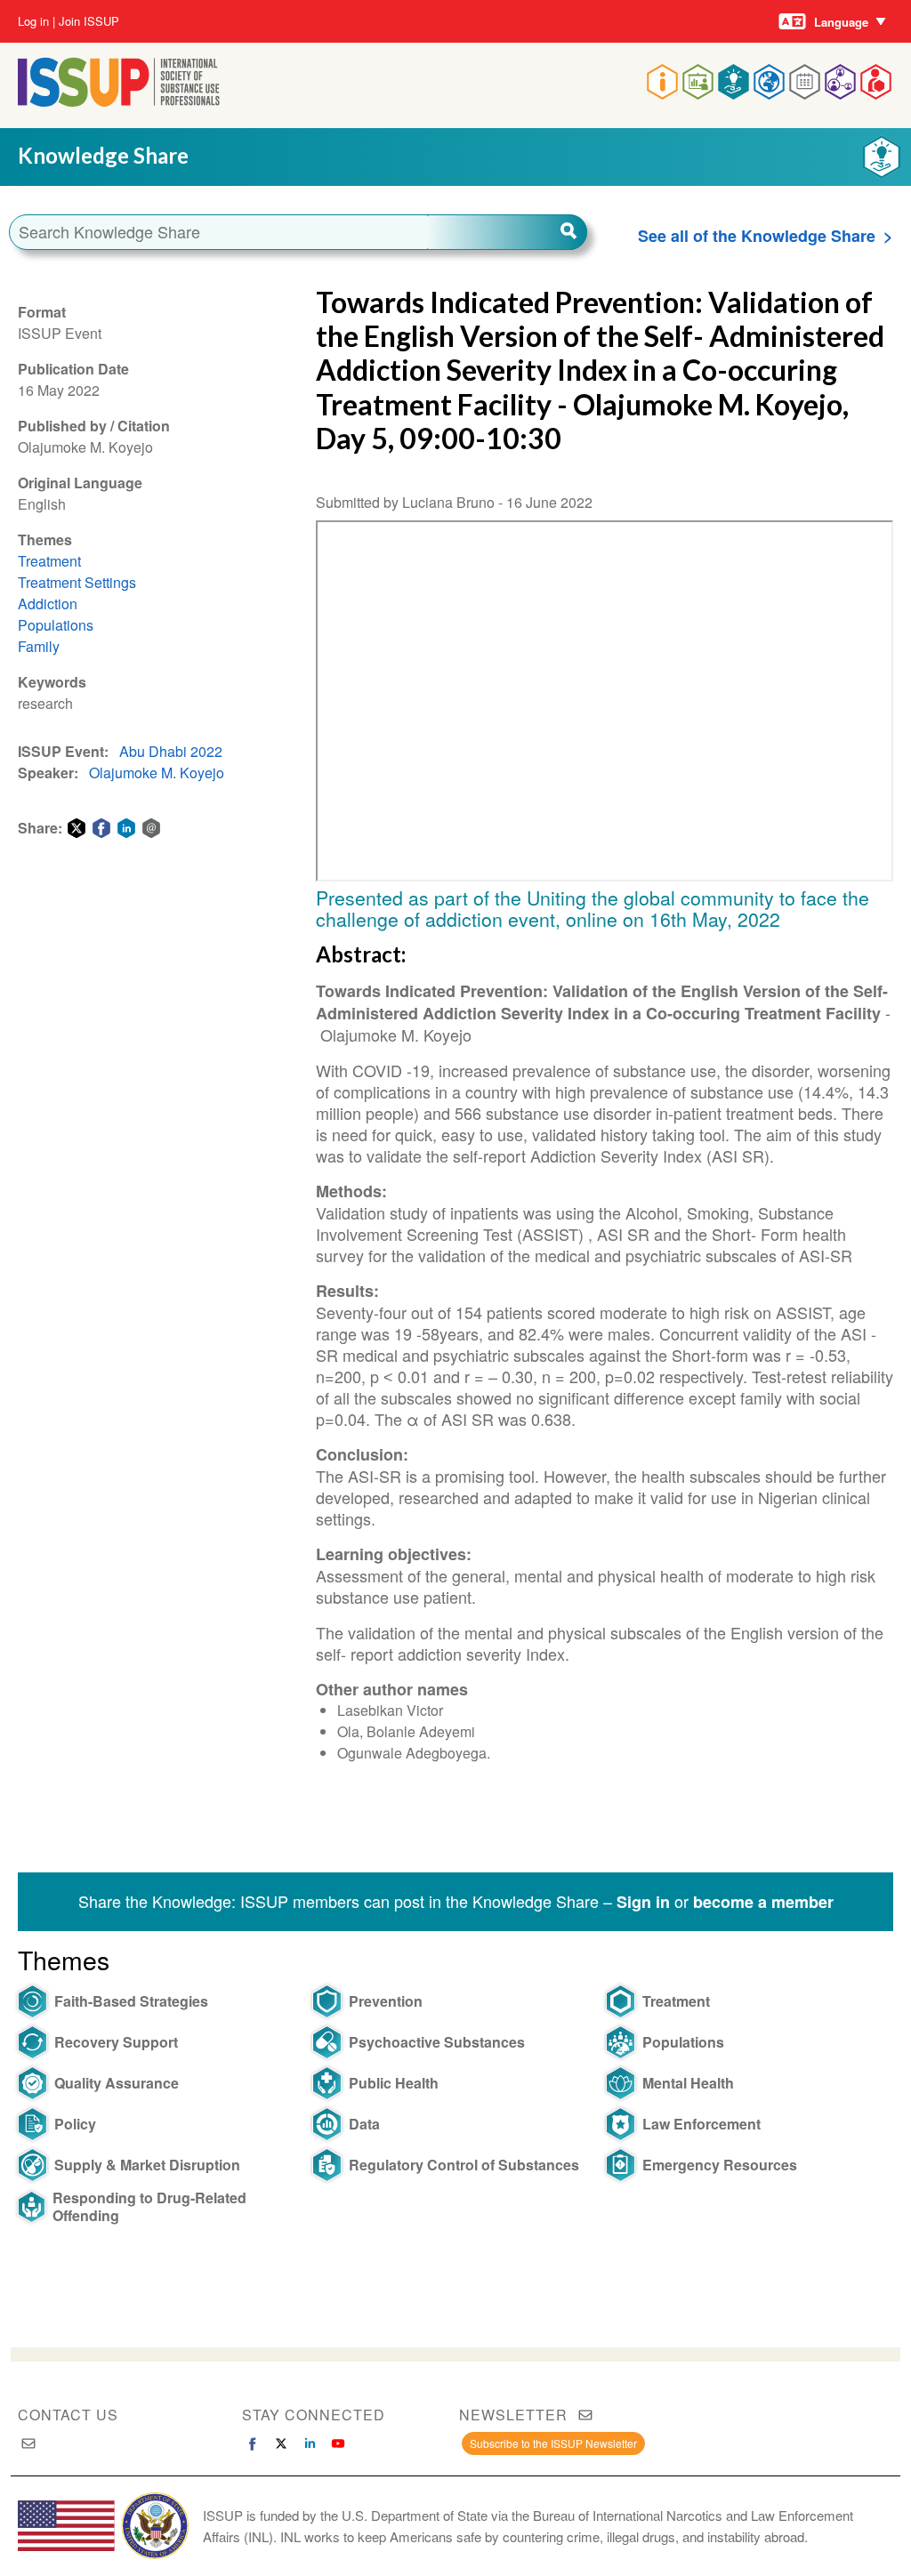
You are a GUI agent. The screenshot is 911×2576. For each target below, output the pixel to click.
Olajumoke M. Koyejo (157, 773)
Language (841, 22)
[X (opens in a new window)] (281, 2443)
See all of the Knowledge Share (757, 236)
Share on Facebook (101, 828)
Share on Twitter (77, 828)
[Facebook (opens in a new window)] (253, 2443)
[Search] (507, 232)
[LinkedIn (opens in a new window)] (310, 2443)
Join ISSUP (89, 21)
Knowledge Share (103, 155)
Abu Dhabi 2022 (171, 751)
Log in (33, 21)
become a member (763, 1902)
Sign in (643, 1902)
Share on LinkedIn (126, 828)
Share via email (151, 828)
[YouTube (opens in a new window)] (338, 2443)
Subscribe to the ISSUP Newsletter (553, 2443)
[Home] (119, 101)
